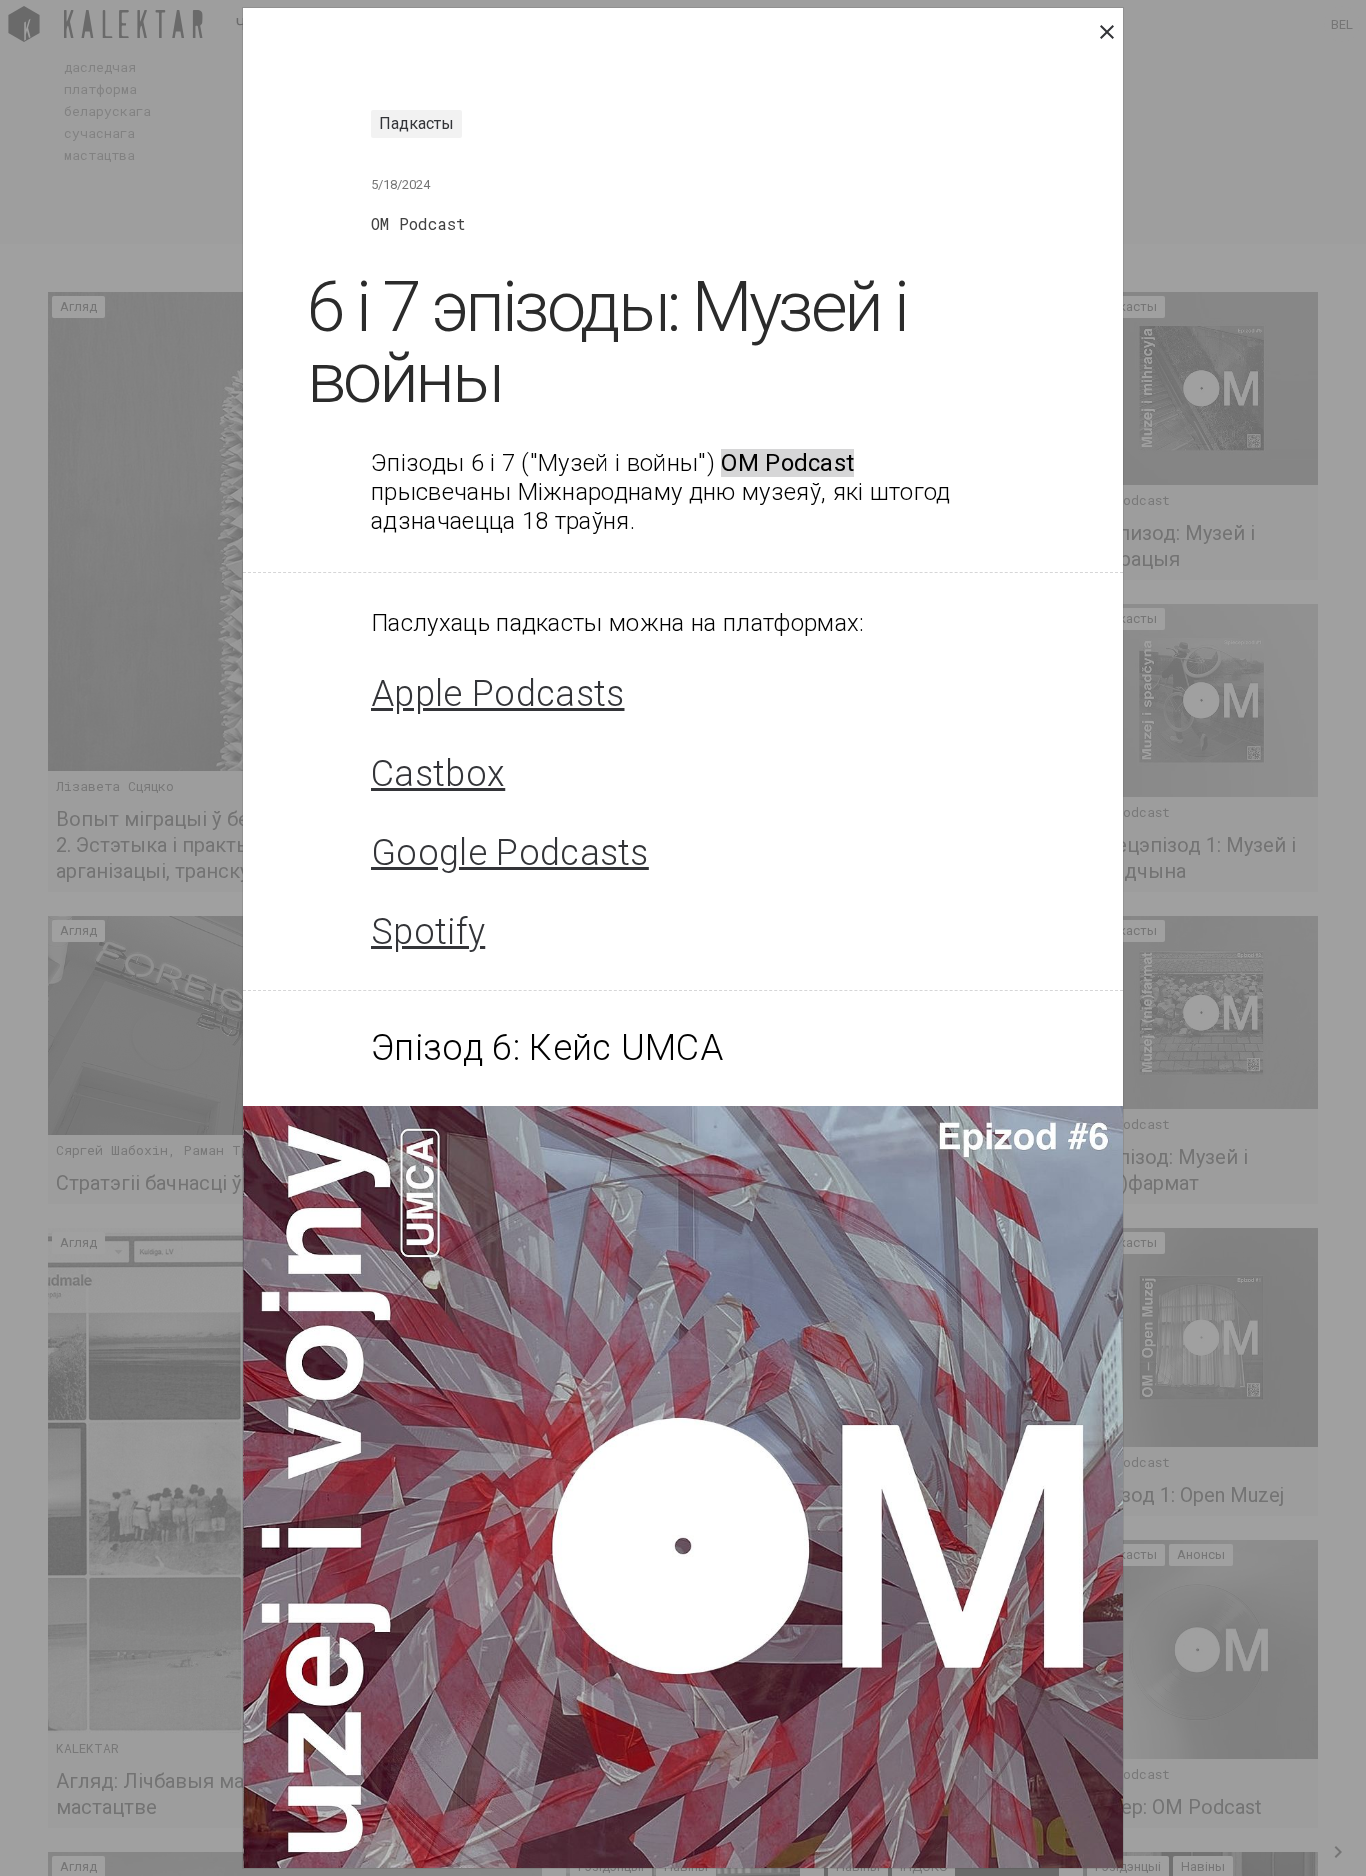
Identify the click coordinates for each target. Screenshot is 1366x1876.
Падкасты (416, 123)
